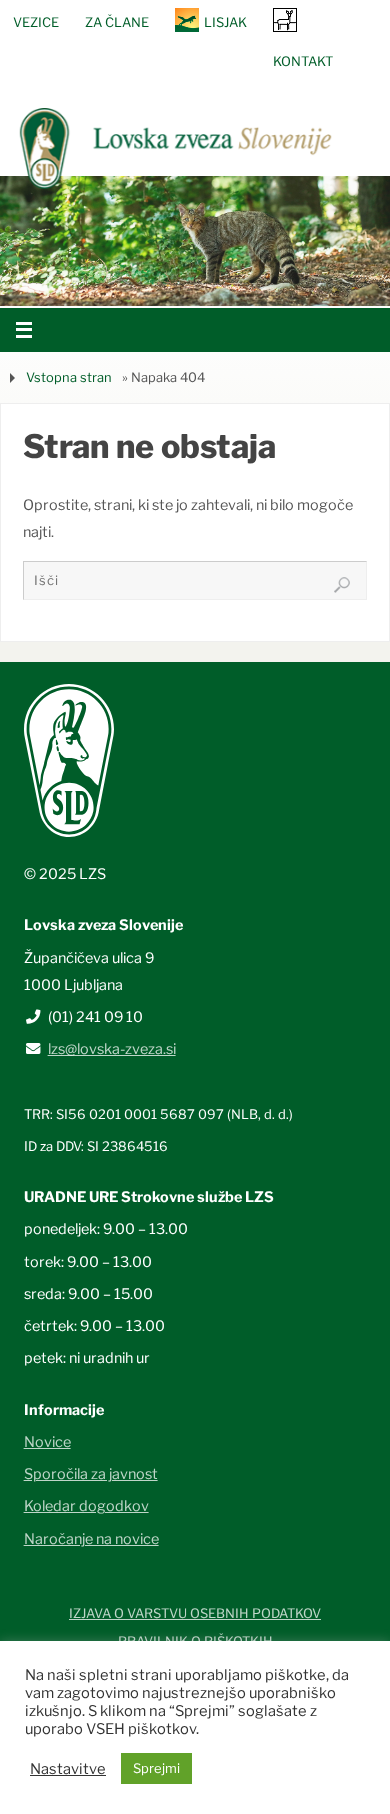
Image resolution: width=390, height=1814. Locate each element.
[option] (195, 241)
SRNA (285, 19)
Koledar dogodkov (86, 1506)
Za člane (117, 22)
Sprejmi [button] (156, 1768)
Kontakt (303, 61)
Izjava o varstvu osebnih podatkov (195, 1613)
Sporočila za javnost (91, 1474)
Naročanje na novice (91, 1539)
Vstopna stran (69, 377)
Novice (47, 1442)
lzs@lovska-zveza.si (112, 1049)
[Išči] (342, 585)
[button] (135, 281)
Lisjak (225, 22)
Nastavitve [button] (68, 1769)
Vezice (36, 22)
